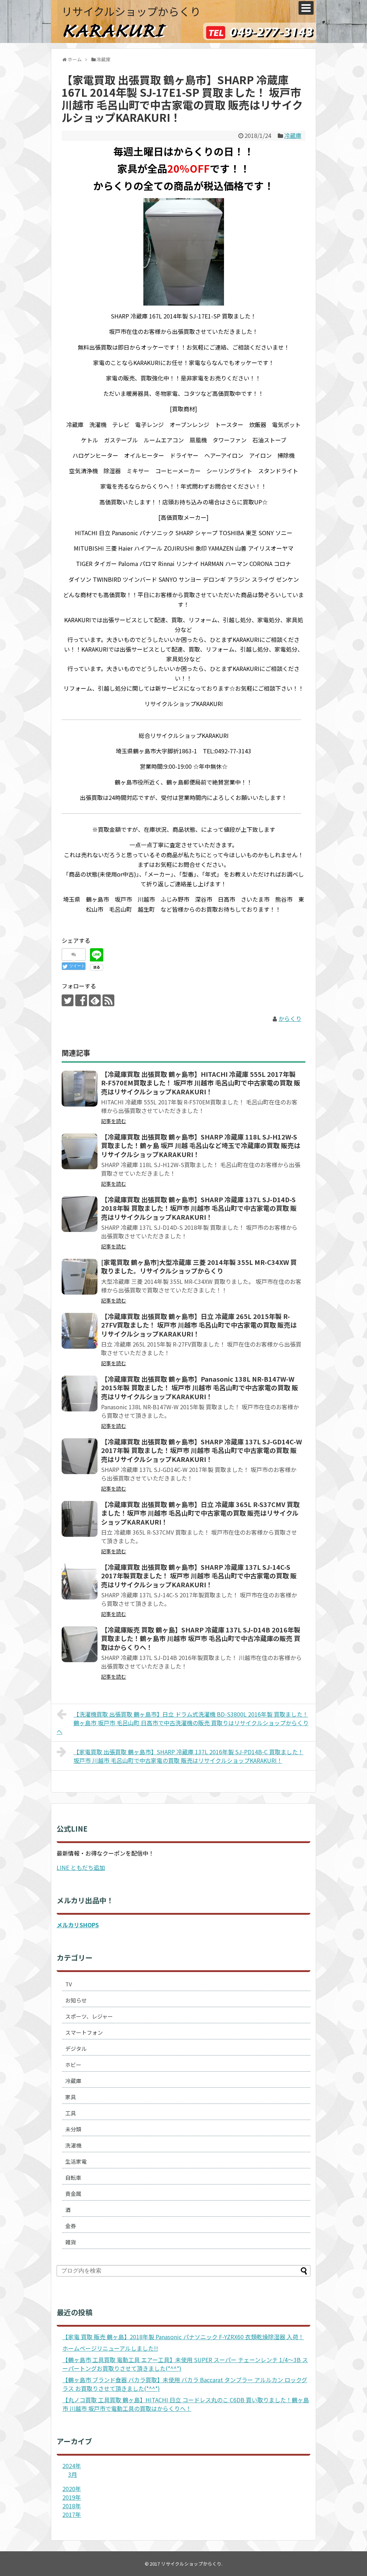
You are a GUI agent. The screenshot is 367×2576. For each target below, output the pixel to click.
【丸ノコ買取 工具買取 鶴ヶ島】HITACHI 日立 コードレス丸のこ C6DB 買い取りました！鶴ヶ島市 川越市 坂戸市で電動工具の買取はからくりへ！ (186, 2404)
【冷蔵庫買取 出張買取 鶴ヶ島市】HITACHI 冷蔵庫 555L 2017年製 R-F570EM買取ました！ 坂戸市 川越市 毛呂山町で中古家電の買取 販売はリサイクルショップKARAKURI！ (201, 1083)
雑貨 (71, 2242)
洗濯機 (73, 2145)
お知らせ (76, 2000)
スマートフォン (84, 2032)
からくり (290, 1018)
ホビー (73, 2065)
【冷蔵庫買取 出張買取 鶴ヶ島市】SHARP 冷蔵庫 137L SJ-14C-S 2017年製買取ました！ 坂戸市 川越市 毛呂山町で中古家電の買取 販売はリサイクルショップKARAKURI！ (199, 1576)
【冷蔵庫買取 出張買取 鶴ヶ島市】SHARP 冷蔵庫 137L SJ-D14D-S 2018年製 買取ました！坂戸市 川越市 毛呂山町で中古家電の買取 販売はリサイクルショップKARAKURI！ (199, 1208)
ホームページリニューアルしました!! (110, 2348)
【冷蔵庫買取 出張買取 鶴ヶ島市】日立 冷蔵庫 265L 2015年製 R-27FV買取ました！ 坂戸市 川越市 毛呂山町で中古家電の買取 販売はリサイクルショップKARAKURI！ (199, 1325)
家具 (71, 2097)
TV (69, 1984)
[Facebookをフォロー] (81, 1000)
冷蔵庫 (293, 135)
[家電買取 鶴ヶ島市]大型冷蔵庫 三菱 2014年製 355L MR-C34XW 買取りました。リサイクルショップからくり (199, 1266)
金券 (71, 2226)
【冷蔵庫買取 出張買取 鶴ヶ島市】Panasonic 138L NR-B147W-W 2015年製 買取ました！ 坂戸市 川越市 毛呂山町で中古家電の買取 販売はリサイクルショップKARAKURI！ (200, 1388)
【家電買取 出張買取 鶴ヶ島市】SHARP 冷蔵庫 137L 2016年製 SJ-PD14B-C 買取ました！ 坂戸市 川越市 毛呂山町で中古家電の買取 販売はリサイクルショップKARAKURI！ (189, 1756)
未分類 (73, 2129)
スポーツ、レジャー (89, 2016)
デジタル (76, 2049)
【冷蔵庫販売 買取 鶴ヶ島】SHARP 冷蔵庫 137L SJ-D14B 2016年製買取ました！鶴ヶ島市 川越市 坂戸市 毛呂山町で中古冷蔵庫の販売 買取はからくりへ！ (201, 1638)
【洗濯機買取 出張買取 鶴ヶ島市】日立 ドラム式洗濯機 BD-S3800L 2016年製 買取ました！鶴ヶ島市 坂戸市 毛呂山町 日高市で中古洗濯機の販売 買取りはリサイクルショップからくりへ (183, 1723)
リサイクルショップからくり (131, 11)
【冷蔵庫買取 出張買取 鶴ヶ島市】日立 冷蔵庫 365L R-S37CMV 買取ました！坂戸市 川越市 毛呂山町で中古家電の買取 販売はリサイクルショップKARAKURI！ (200, 1513)
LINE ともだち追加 (81, 1867)
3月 (73, 2474)
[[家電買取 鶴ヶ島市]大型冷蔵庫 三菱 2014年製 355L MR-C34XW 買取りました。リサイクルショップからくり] (80, 1277)
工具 (71, 2113)
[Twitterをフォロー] (68, 1000)
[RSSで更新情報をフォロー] (108, 1000)
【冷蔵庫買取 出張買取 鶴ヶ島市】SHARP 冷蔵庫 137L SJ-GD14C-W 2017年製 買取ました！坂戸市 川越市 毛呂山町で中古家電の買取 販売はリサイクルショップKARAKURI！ (201, 1450)
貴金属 (73, 2194)
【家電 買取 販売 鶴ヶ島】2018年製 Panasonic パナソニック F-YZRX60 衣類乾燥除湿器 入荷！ (183, 2337)
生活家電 (76, 2161)
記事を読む (114, 1121)
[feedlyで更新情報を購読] (95, 1000)
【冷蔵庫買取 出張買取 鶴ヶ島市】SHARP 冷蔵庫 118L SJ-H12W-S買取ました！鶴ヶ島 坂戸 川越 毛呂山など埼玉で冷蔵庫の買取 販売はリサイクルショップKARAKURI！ (201, 1145)
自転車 (73, 2177)
